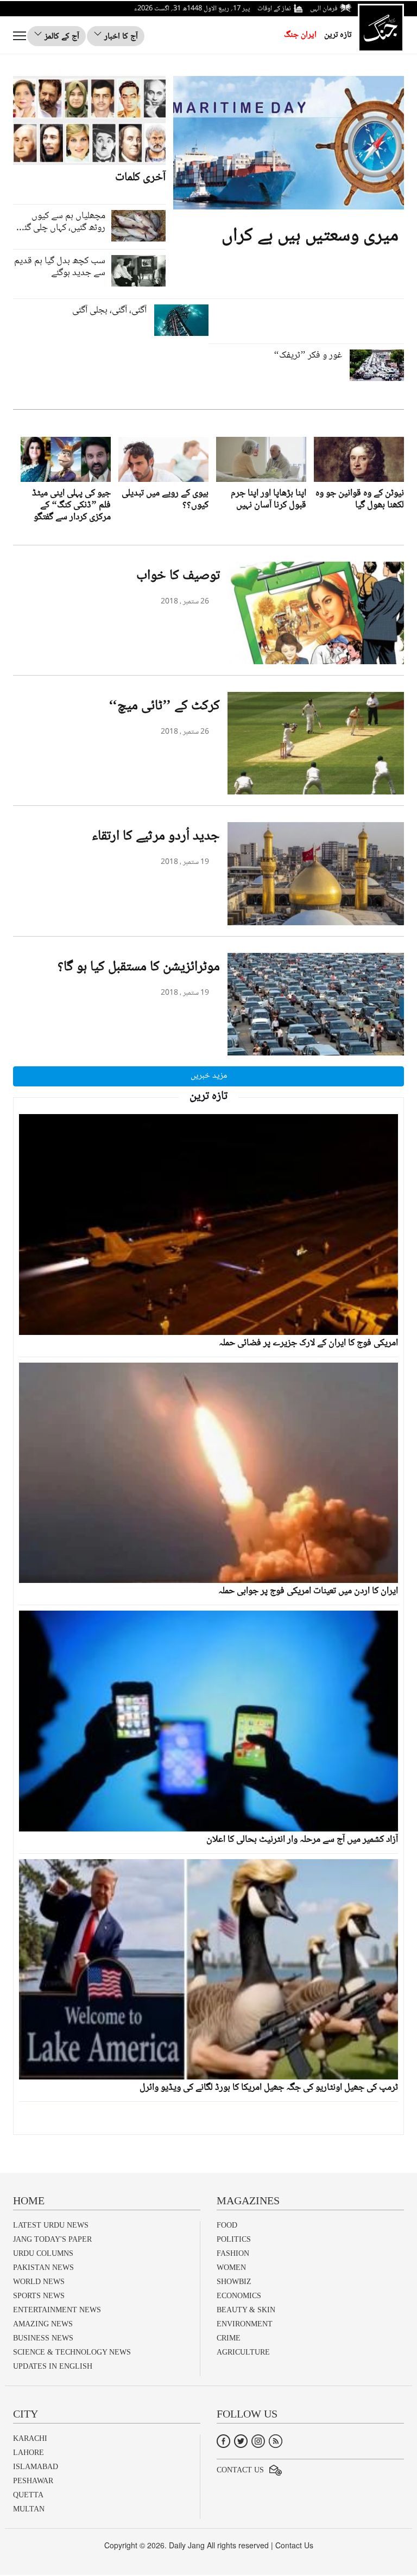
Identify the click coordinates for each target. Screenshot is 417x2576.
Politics (234, 2239)
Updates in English (53, 2366)
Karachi (30, 2438)
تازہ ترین (338, 35)
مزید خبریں (209, 1076)
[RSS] (276, 2441)
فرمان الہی (324, 9)
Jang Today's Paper (52, 2239)
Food (227, 2225)
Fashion (233, 2253)
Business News (43, 2338)
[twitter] (241, 2441)
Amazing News (43, 2324)
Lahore (29, 2453)
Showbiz (234, 2282)
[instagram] (258, 2441)
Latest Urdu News (51, 2225)
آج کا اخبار (120, 37)
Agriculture (243, 2352)
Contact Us (240, 2470)
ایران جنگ (300, 35)
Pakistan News (43, 2267)
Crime (229, 2338)
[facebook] (223, 2441)
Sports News (39, 2296)
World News (39, 2282)
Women (231, 2267)
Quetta (28, 2495)
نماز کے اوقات (274, 9)
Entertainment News (57, 2310)
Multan (29, 2509)
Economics (239, 2296)
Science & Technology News (72, 2352)
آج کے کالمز (61, 37)
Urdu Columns (43, 2253)
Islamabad (36, 2467)
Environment (245, 2324)
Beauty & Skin (246, 2310)
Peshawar (33, 2481)
